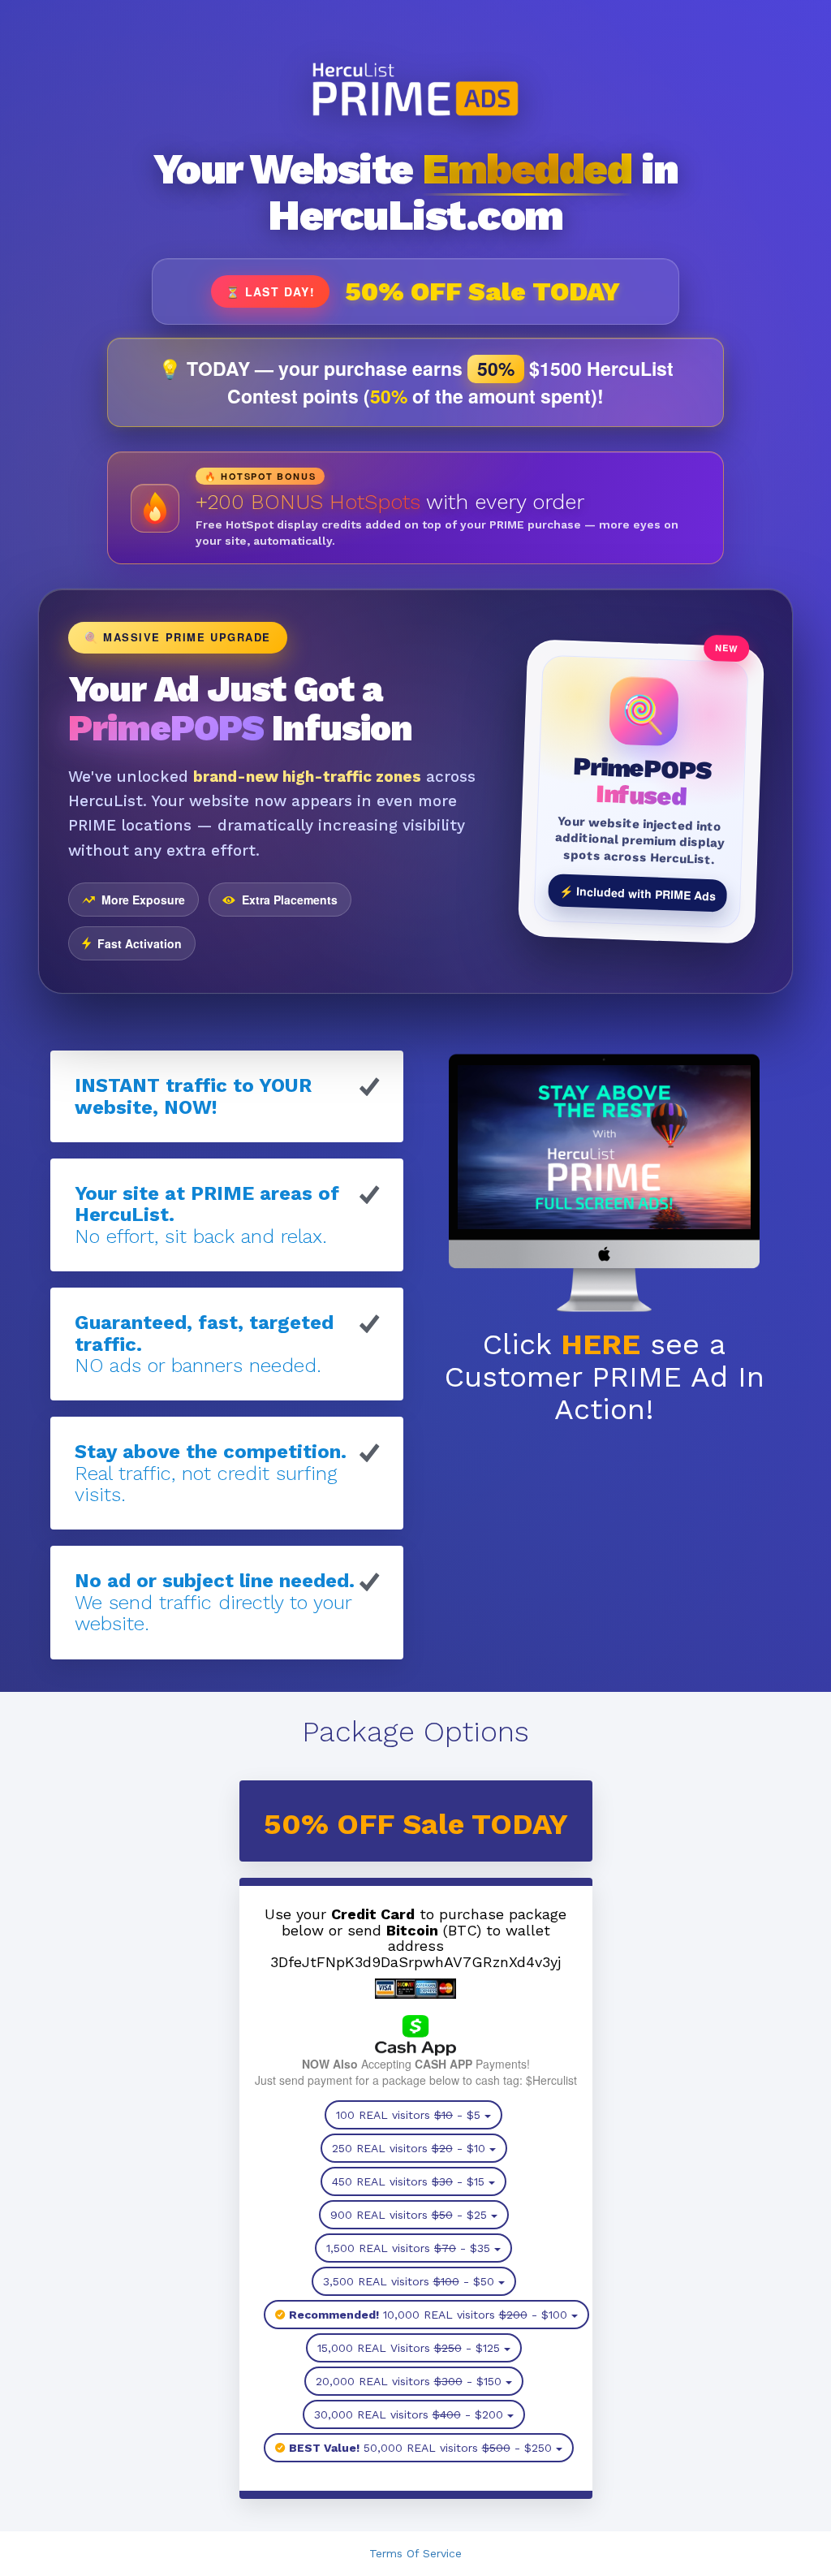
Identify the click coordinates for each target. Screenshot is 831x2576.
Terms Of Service (415, 2553)
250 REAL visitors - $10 (409, 2148)
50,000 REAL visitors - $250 (420, 2448)
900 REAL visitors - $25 (409, 2215)
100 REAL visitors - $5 (408, 2115)
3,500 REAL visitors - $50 (409, 2281)
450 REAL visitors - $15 (408, 2181)
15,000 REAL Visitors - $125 (409, 2348)
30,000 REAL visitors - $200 (409, 2414)
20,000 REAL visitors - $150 (409, 2381)
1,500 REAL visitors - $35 (408, 2248)
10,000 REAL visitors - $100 (428, 2315)
